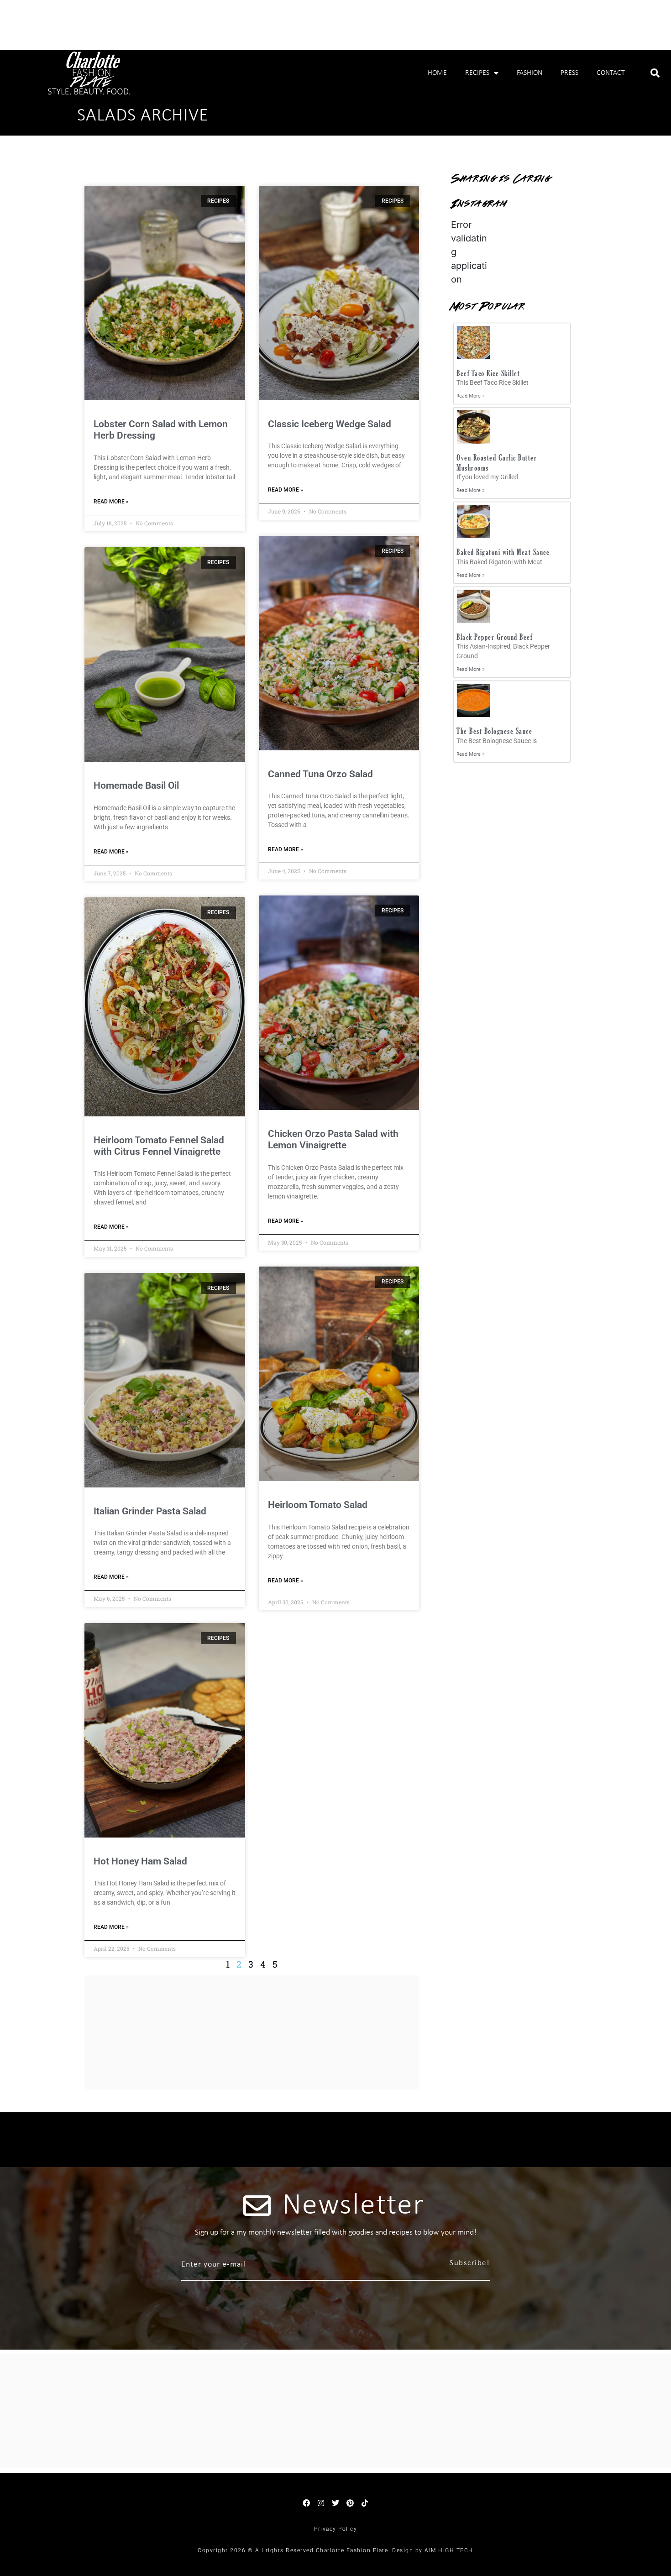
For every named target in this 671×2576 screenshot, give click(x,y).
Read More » (111, 502)
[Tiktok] (365, 2503)
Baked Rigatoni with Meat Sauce (503, 552)
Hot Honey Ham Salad (140, 1861)
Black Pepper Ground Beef (494, 637)
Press (569, 73)
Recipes (477, 73)
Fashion (529, 73)
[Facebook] (306, 2503)
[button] (655, 73)
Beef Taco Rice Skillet (488, 373)
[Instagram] (321, 2503)
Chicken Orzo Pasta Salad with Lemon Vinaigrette (333, 1139)
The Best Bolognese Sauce (494, 731)
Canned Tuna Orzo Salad (320, 774)
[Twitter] (335, 2503)
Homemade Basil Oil (136, 785)
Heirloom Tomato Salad (318, 1505)
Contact (611, 73)
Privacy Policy (335, 2529)
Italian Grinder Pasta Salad (150, 1511)
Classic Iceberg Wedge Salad (330, 424)
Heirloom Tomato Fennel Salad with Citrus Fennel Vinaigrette (159, 1146)
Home (437, 73)
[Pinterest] (350, 2503)
